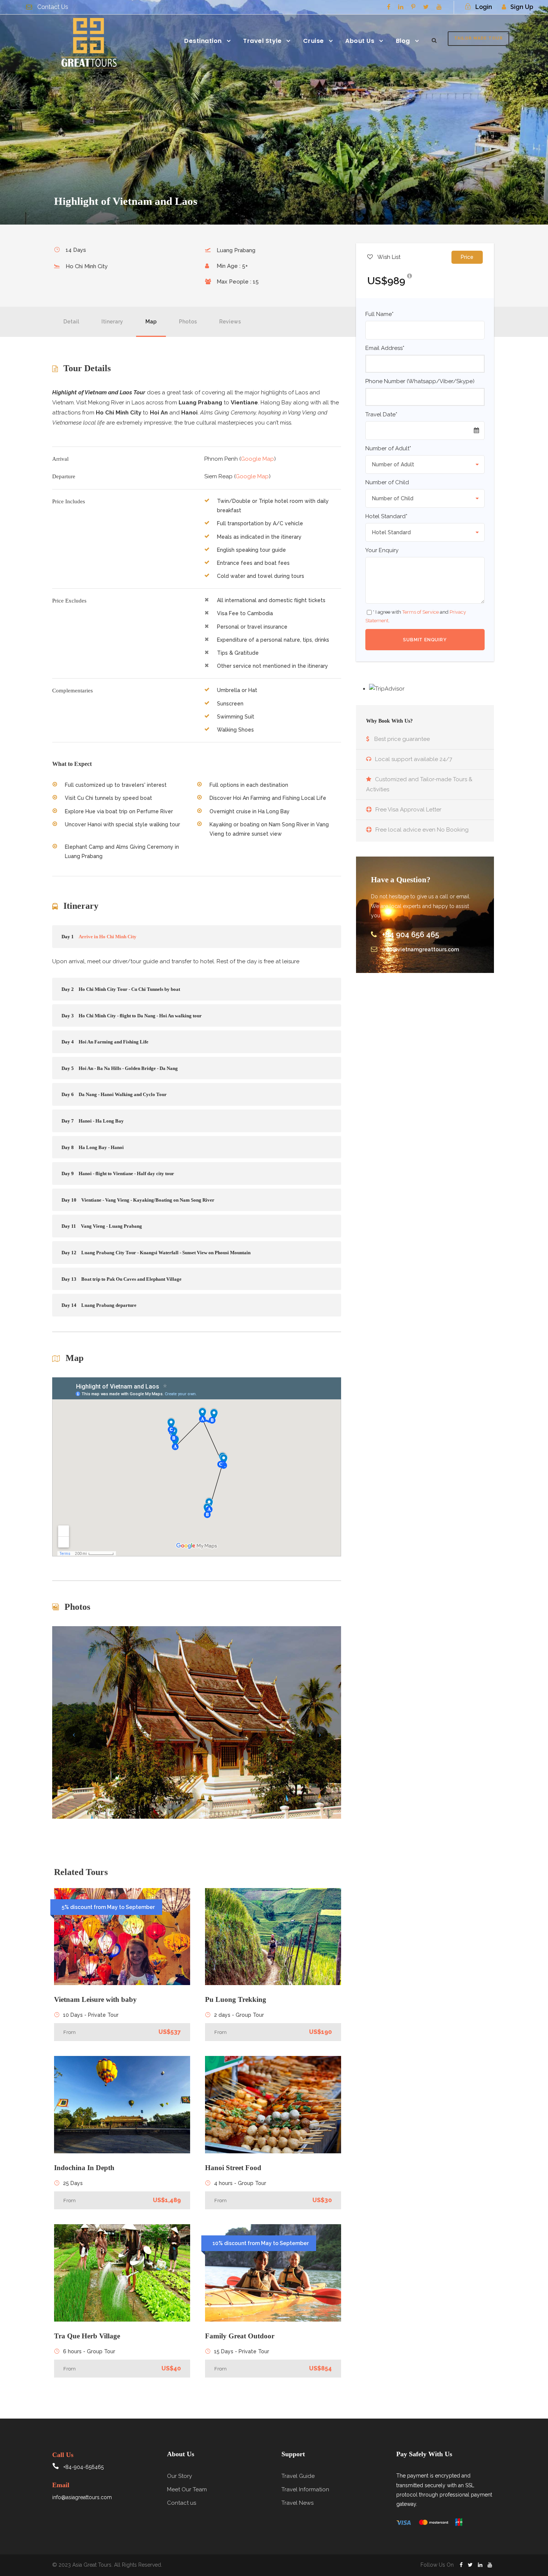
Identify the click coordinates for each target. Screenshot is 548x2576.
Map (151, 322)
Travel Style (262, 41)
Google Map (257, 459)
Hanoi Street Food (233, 2168)
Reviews (230, 322)
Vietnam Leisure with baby (95, 1999)
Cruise (314, 41)
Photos (188, 322)
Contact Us (53, 7)
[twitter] (426, 7)
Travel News (297, 2503)
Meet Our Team (187, 2489)
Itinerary (112, 322)
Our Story (179, 2476)
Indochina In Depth (84, 2168)
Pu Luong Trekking (236, 1999)
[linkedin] (401, 7)
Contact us (182, 2503)
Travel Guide (298, 2476)
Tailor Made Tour (478, 38)
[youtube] (439, 7)
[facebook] (389, 7)
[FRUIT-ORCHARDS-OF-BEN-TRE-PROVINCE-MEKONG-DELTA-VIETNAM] (197, 1722)
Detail (71, 322)
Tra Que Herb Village (87, 2336)
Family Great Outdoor (240, 2336)
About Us (360, 41)
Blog (403, 41)
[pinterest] (413, 7)
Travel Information (305, 2489)
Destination (203, 41)
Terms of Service (421, 612)
